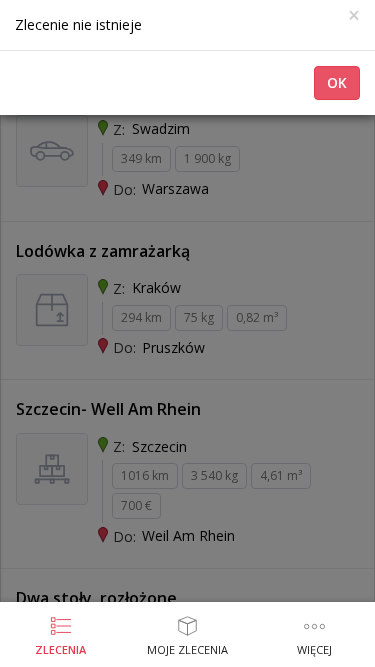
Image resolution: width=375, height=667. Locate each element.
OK (337, 82)
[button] (314, 637)
